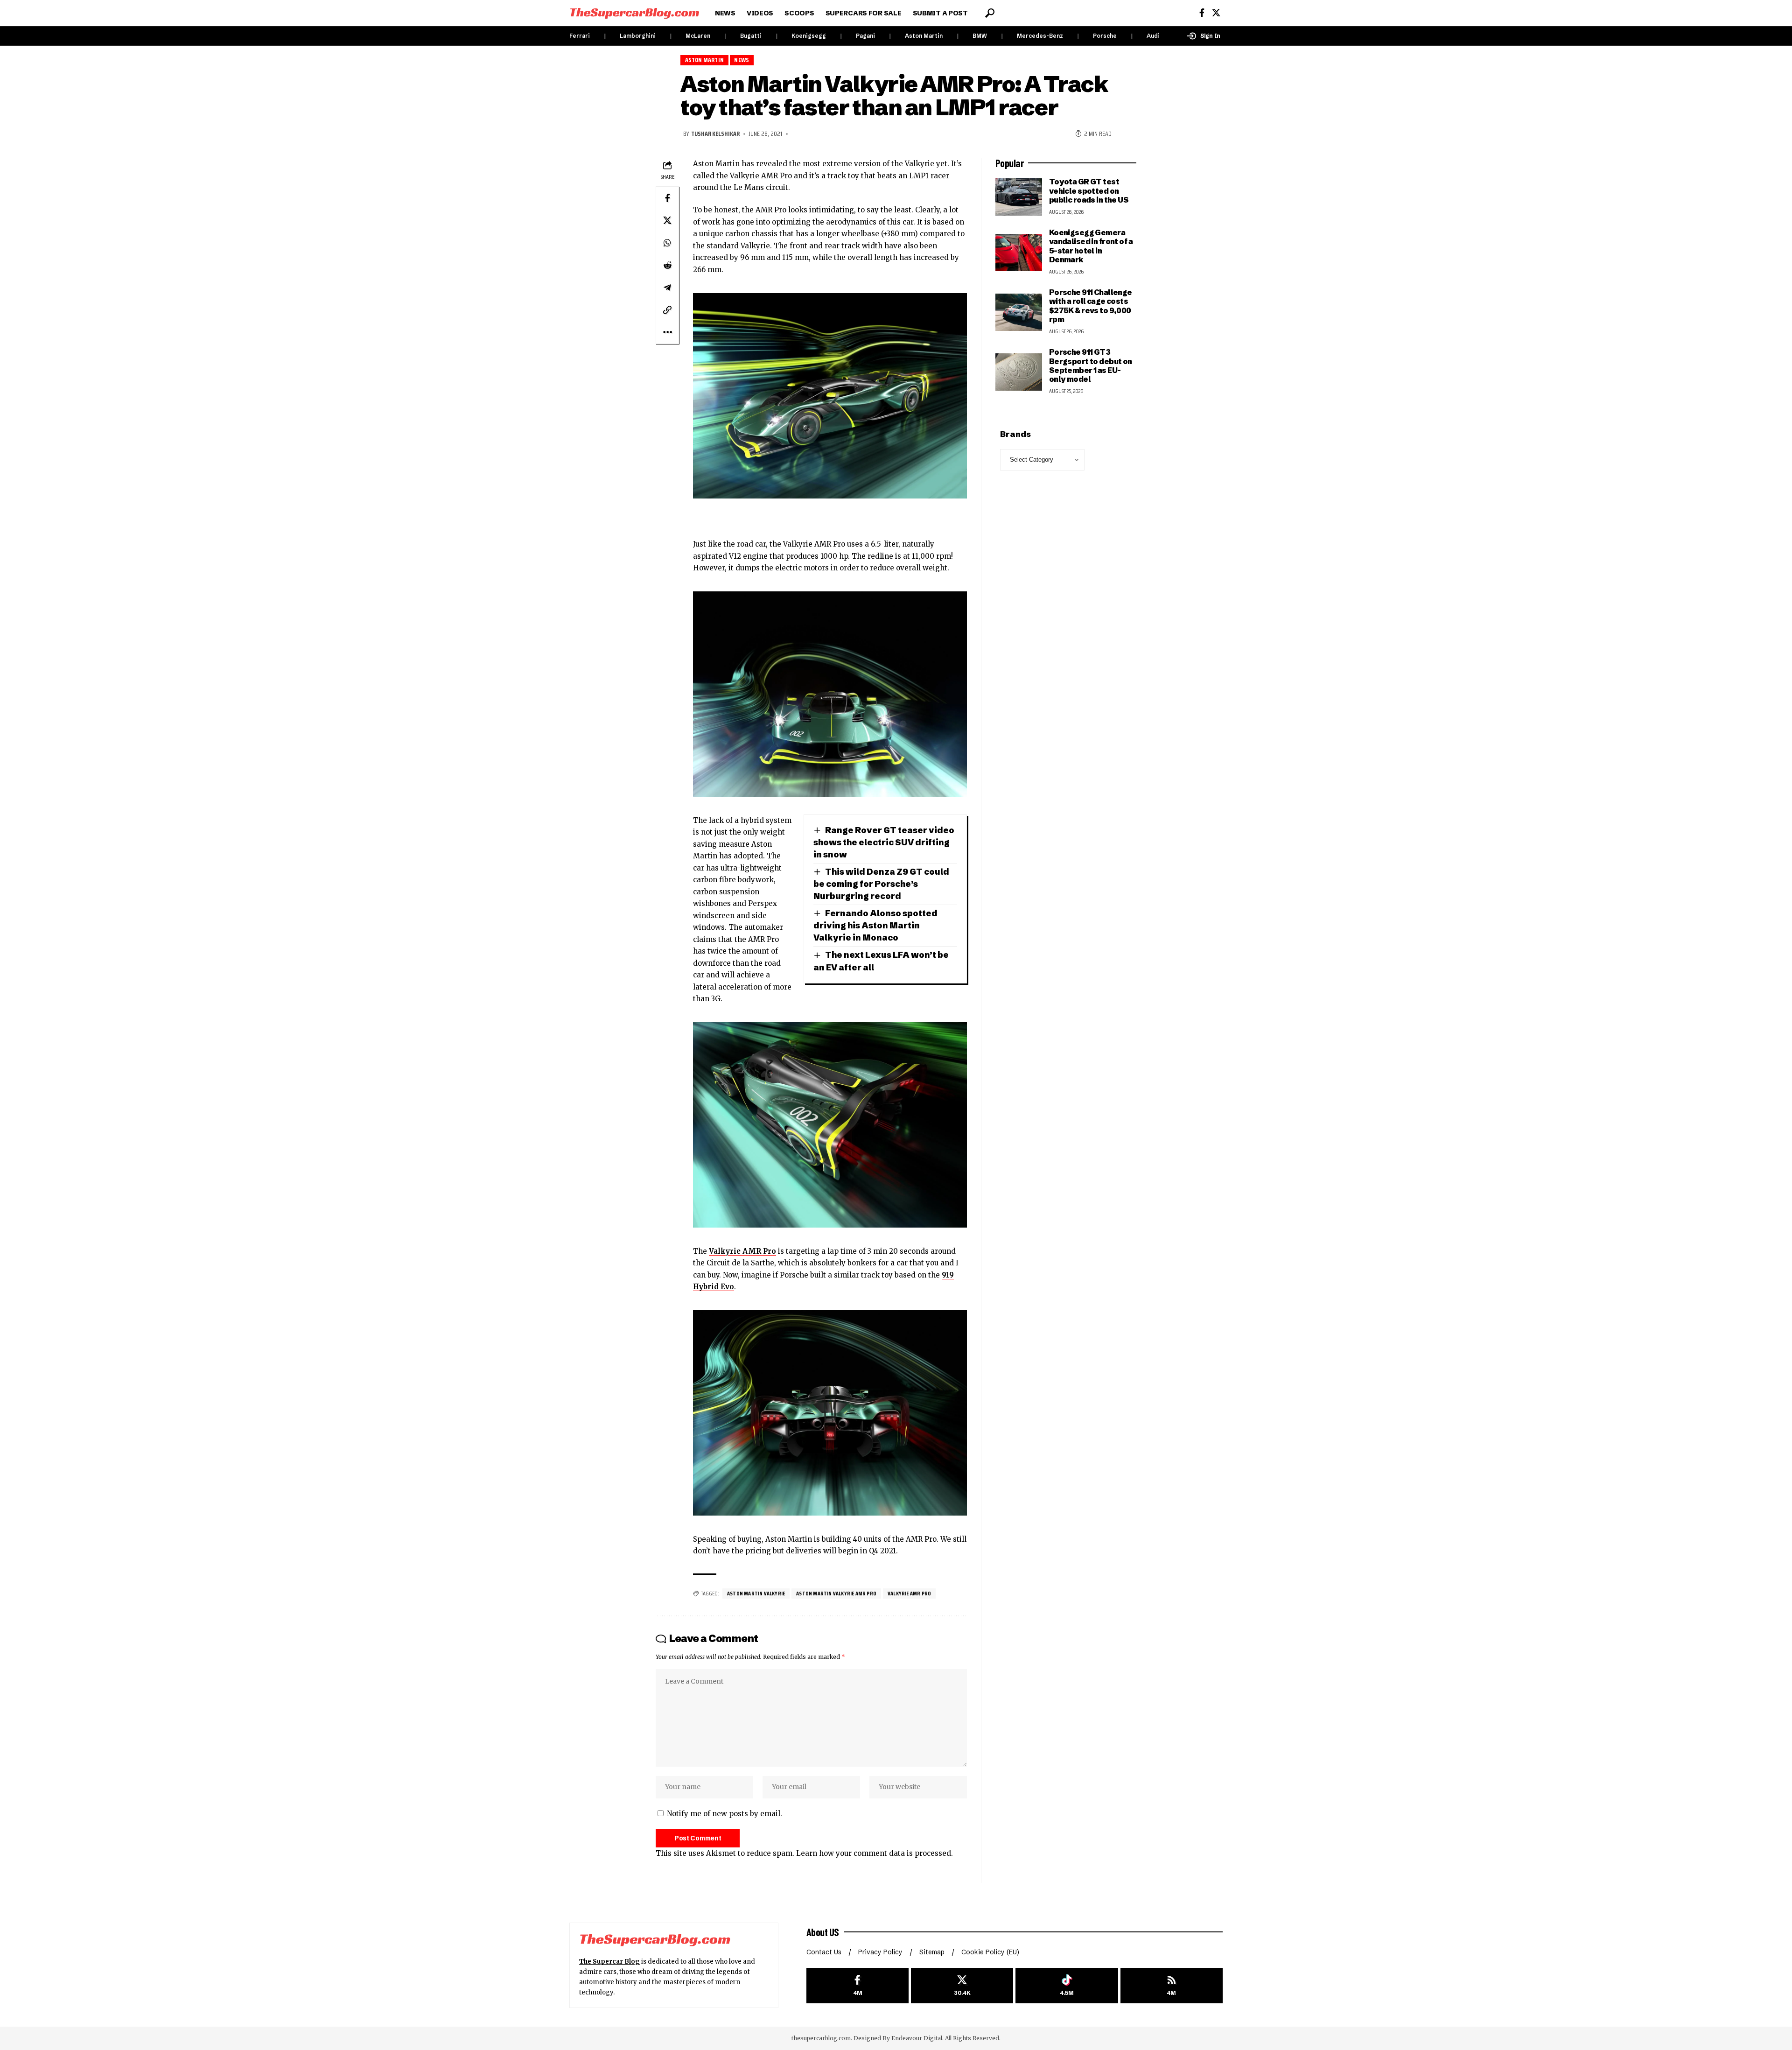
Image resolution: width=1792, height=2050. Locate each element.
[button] (990, 13)
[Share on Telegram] (667, 288)
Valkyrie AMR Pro (742, 1251)
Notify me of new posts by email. (724, 1814)
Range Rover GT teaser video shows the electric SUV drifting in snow (884, 842)
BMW (980, 36)
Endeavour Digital (917, 2038)
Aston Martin (924, 36)
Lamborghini (638, 36)
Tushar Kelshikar (715, 133)
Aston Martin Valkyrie (756, 1593)
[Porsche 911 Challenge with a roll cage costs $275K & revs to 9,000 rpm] (1019, 312)
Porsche (1105, 36)
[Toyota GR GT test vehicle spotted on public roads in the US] (1019, 197)
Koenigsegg (809, 36)
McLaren (698, 36)
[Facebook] (1202, 13)
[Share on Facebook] (667, 198)
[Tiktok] (1067, 1986)
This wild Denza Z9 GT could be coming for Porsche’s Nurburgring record (881, 884)
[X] (1216, 13)
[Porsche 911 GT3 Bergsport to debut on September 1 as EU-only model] (1019, 372)
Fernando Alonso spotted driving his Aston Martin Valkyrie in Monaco (875, 925)
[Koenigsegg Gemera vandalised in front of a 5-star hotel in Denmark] (1019, 253)
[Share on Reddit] (667, 265)
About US (823, 1932)
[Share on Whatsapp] (667, 243)
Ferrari (580, 36)
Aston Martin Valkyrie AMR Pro (836, 1593)
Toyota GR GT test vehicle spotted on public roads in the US (1089, 191)
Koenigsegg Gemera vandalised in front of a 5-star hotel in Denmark (1091, 246)
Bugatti (751, 36)
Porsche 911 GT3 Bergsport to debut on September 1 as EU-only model (1091, 365)
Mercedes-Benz (1040, 36)
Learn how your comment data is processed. (875, 1853)
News (742, 60)
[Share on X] (667, 220)
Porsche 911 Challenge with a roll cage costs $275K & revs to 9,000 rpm (1091, 306)
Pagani (865, 36)
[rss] (1172, 1986)
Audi (1153, 36)
